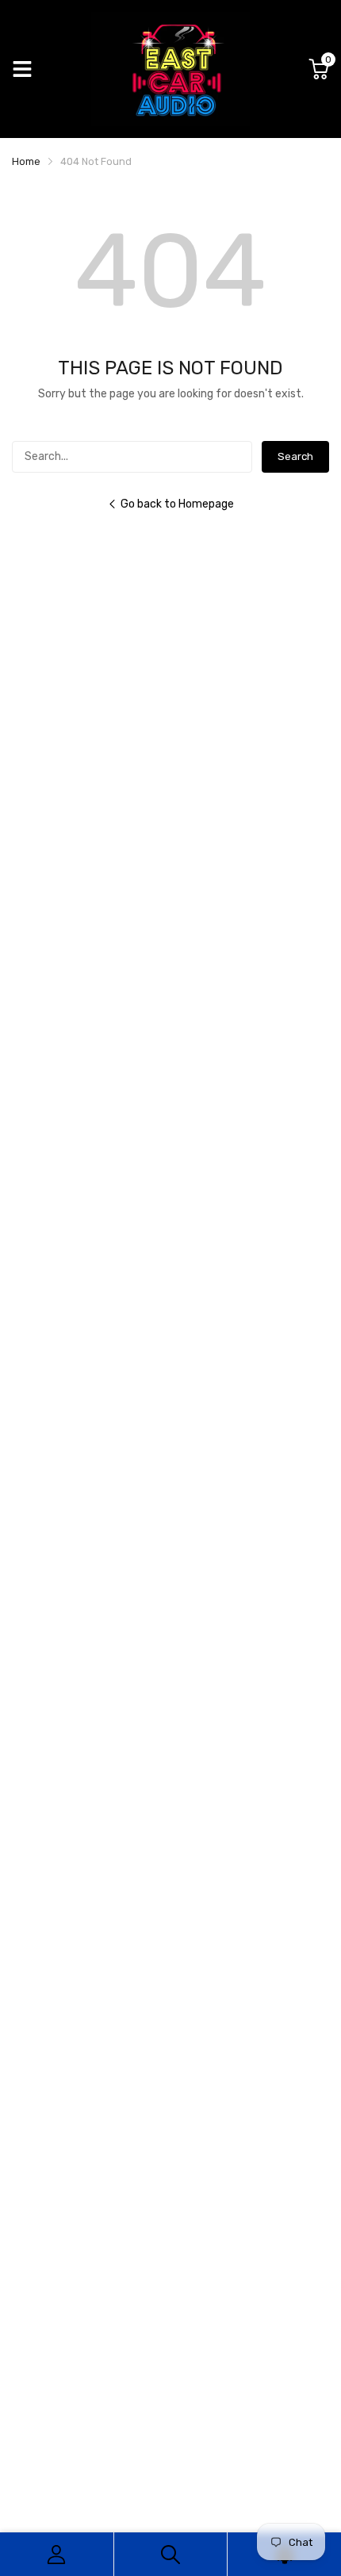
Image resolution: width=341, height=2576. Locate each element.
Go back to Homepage (177, 504)
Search (295, 456)
